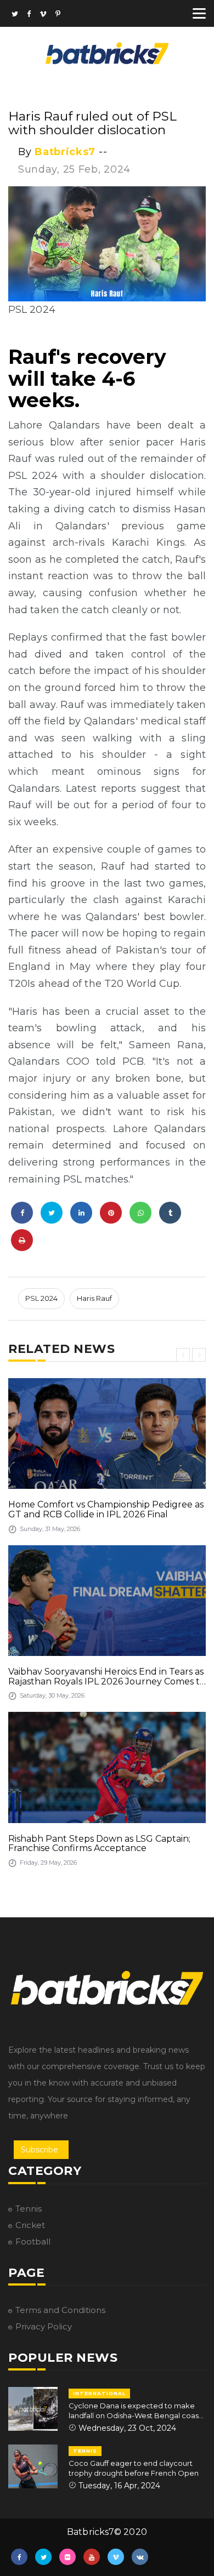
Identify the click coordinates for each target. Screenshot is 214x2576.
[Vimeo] (43, 15)
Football (33, 2241)
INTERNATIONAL (99, 2393)
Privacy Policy (44, 2326)
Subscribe (40, 2150)
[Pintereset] (58, 15)
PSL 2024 (41, 1298)
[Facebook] (29, 15)
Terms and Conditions (60, 2310)
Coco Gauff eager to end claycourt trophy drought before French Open (134, 2468)
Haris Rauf (94, 1298)
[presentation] (183, 1355)
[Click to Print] (22, 1240)
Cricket (30, 2225)
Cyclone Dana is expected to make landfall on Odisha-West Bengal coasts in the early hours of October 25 (137, 2411)
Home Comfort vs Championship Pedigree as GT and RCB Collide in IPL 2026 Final (106, 1509)
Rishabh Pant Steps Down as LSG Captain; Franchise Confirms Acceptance (99, 1844)
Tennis (29, 2209)
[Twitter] (15, 15)
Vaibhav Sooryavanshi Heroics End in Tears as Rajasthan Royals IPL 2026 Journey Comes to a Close (107, 1677)
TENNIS (85, 2451)
